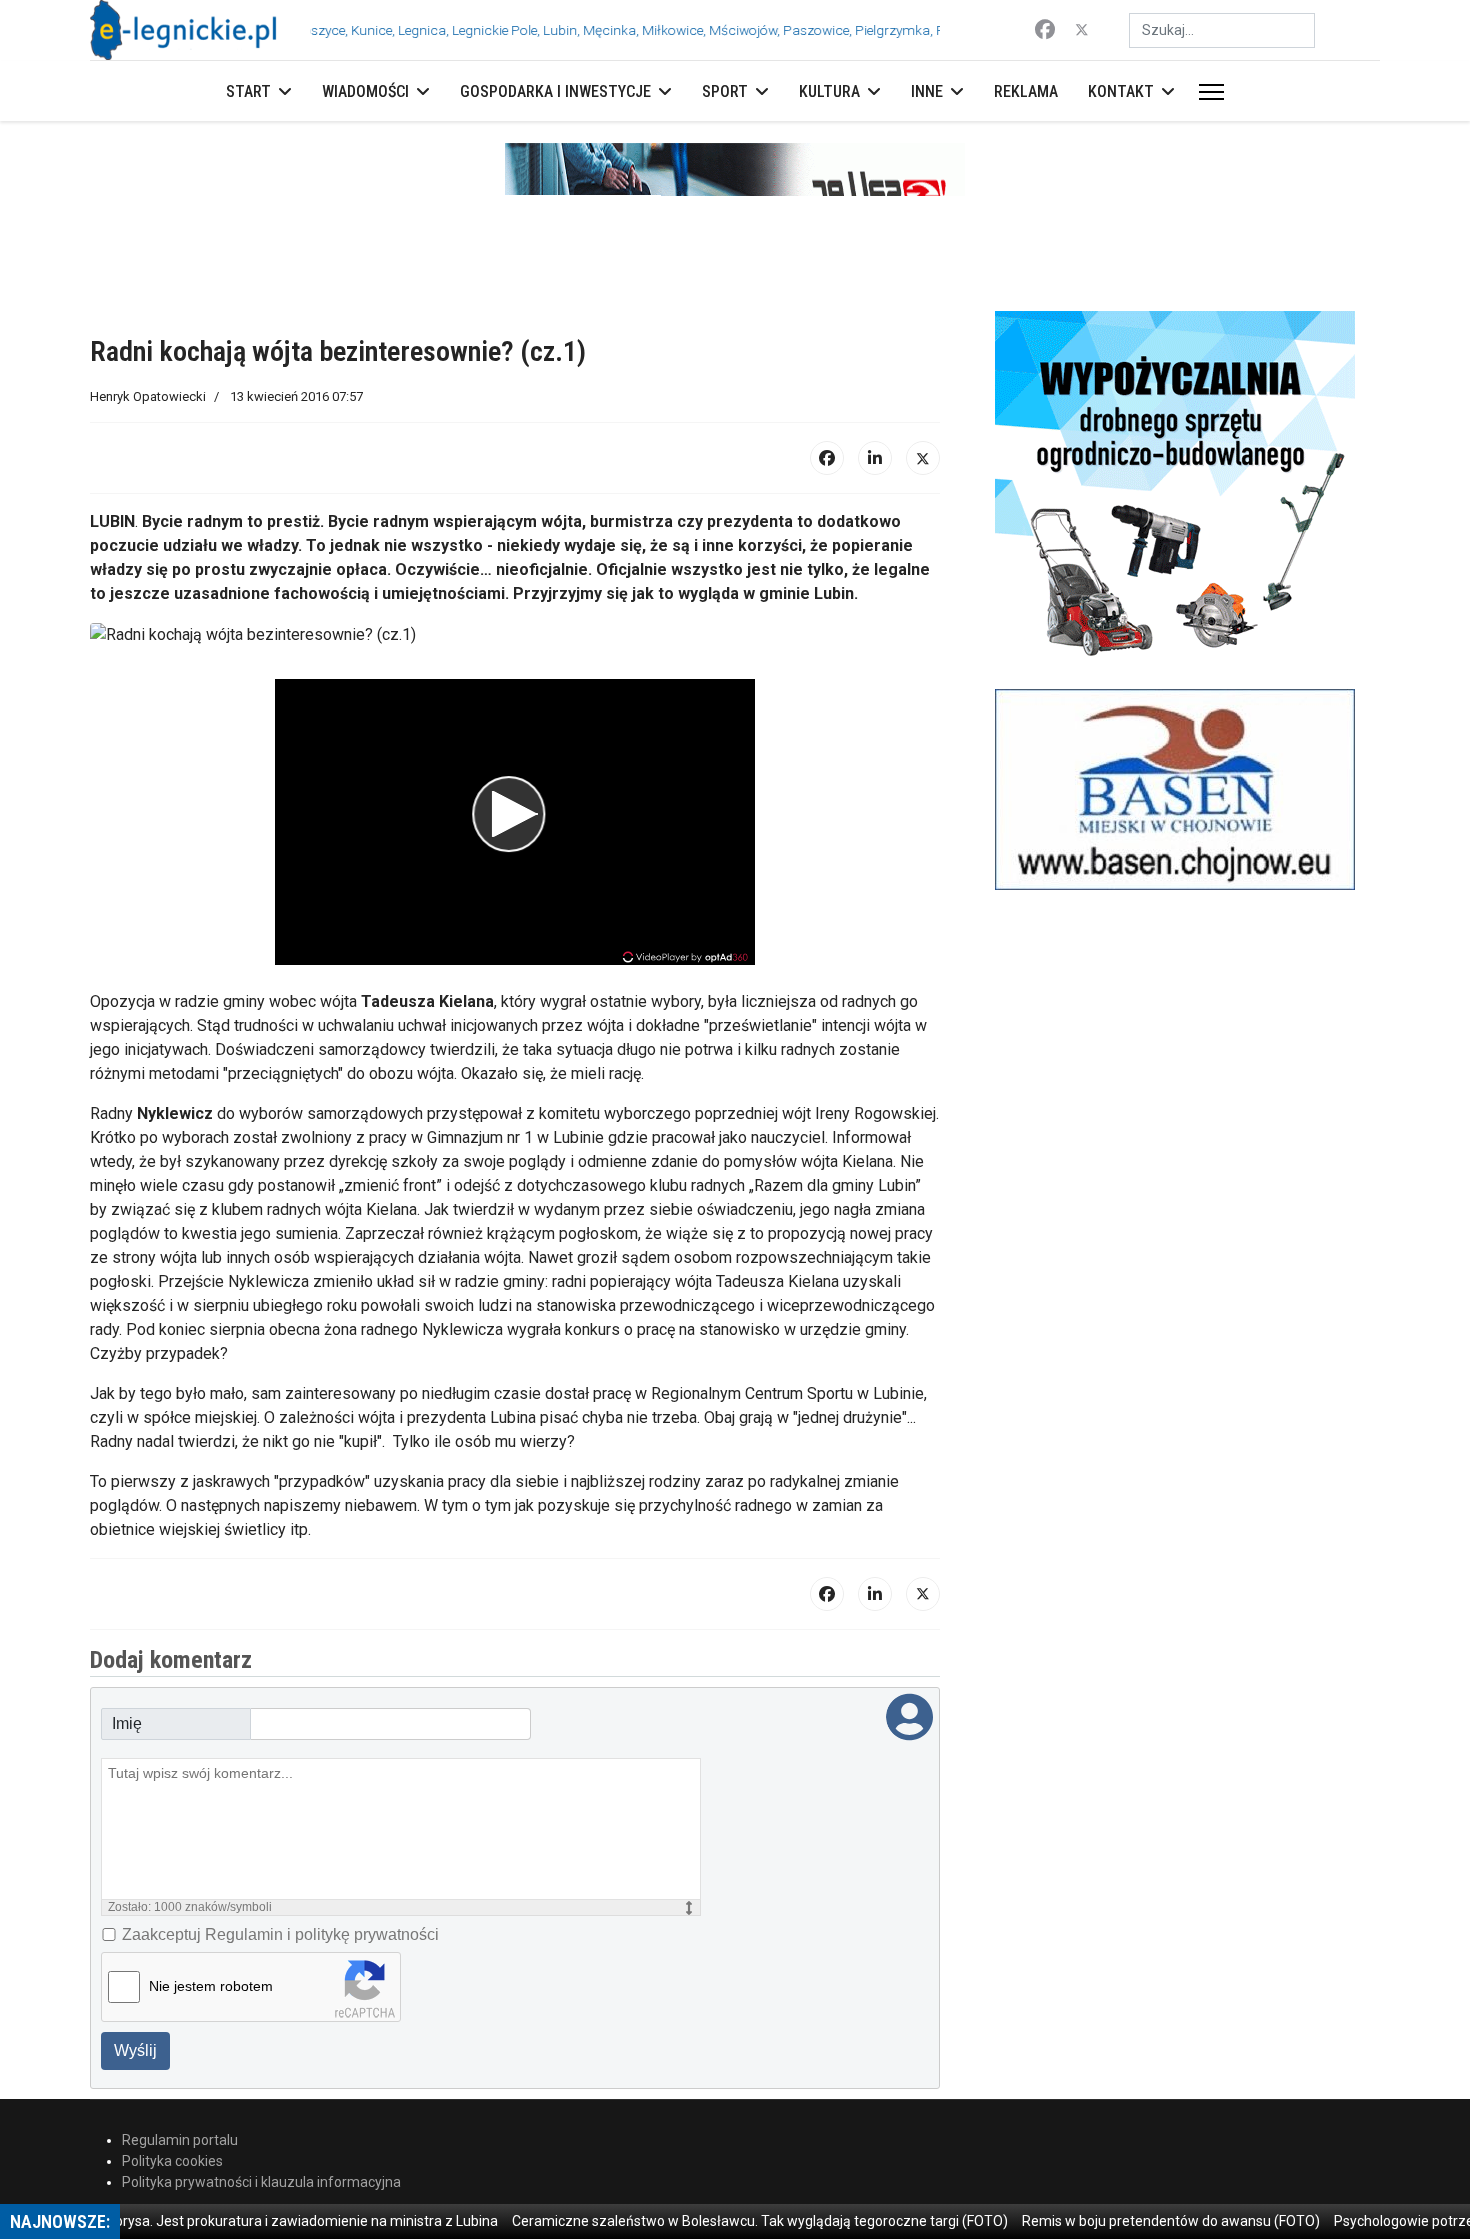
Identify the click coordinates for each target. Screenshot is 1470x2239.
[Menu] (1207, 92)
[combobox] (1222, 30)
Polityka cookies (172, 2161)
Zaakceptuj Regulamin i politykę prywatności (280, 1934)
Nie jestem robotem (211, 1986)
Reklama (1026, 91)
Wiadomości (365, 91)
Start (248, 91)
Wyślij (135, 2050)
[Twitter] (1082, 30)
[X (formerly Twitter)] (923, 458)
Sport (725, 91)
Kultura (829, 91)
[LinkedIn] (875, 458)
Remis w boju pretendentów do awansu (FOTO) (1135, 2221)
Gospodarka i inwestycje (555, 91)
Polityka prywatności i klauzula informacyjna (261, 2182)
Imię (127, 1723)
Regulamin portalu (180, 2140)
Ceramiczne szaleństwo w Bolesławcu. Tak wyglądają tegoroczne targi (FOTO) (724, 2221)
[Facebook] (1045, 30)
